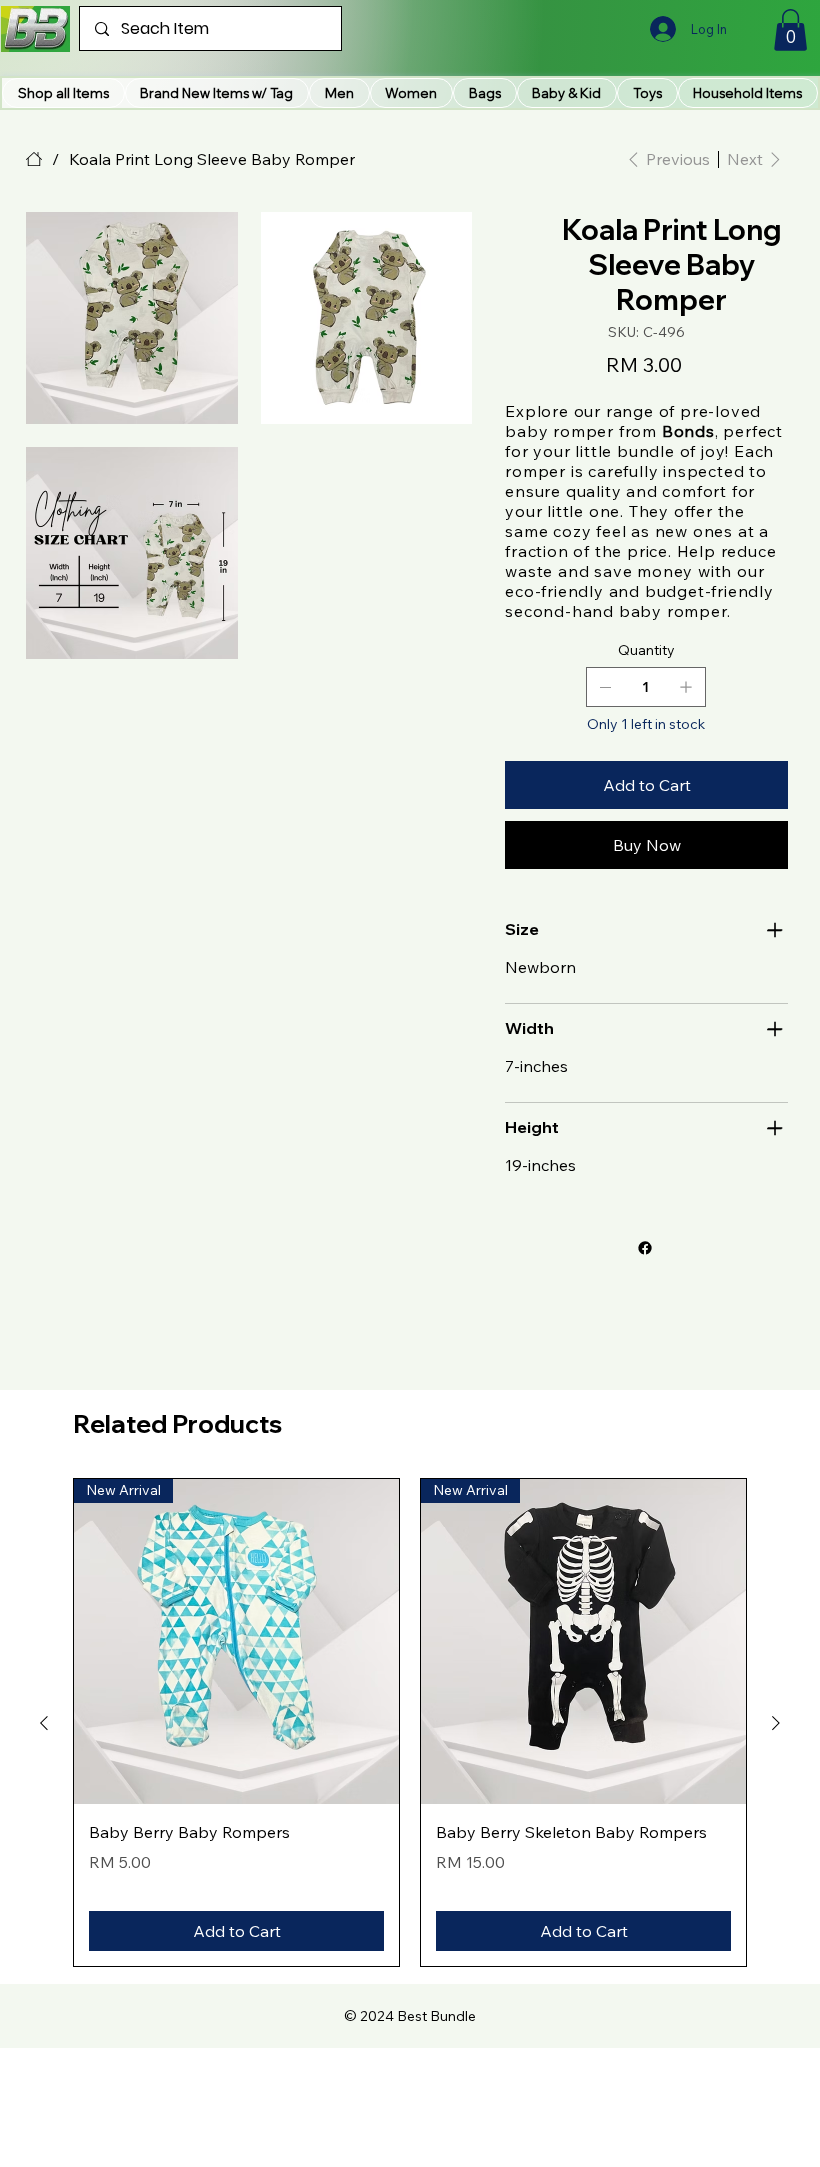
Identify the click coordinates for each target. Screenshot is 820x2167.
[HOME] (34, 159)
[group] (410, 1722)
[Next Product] (776, 1723)
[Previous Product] (44, 1723)
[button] (217, 93)
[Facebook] (645, 1248)
